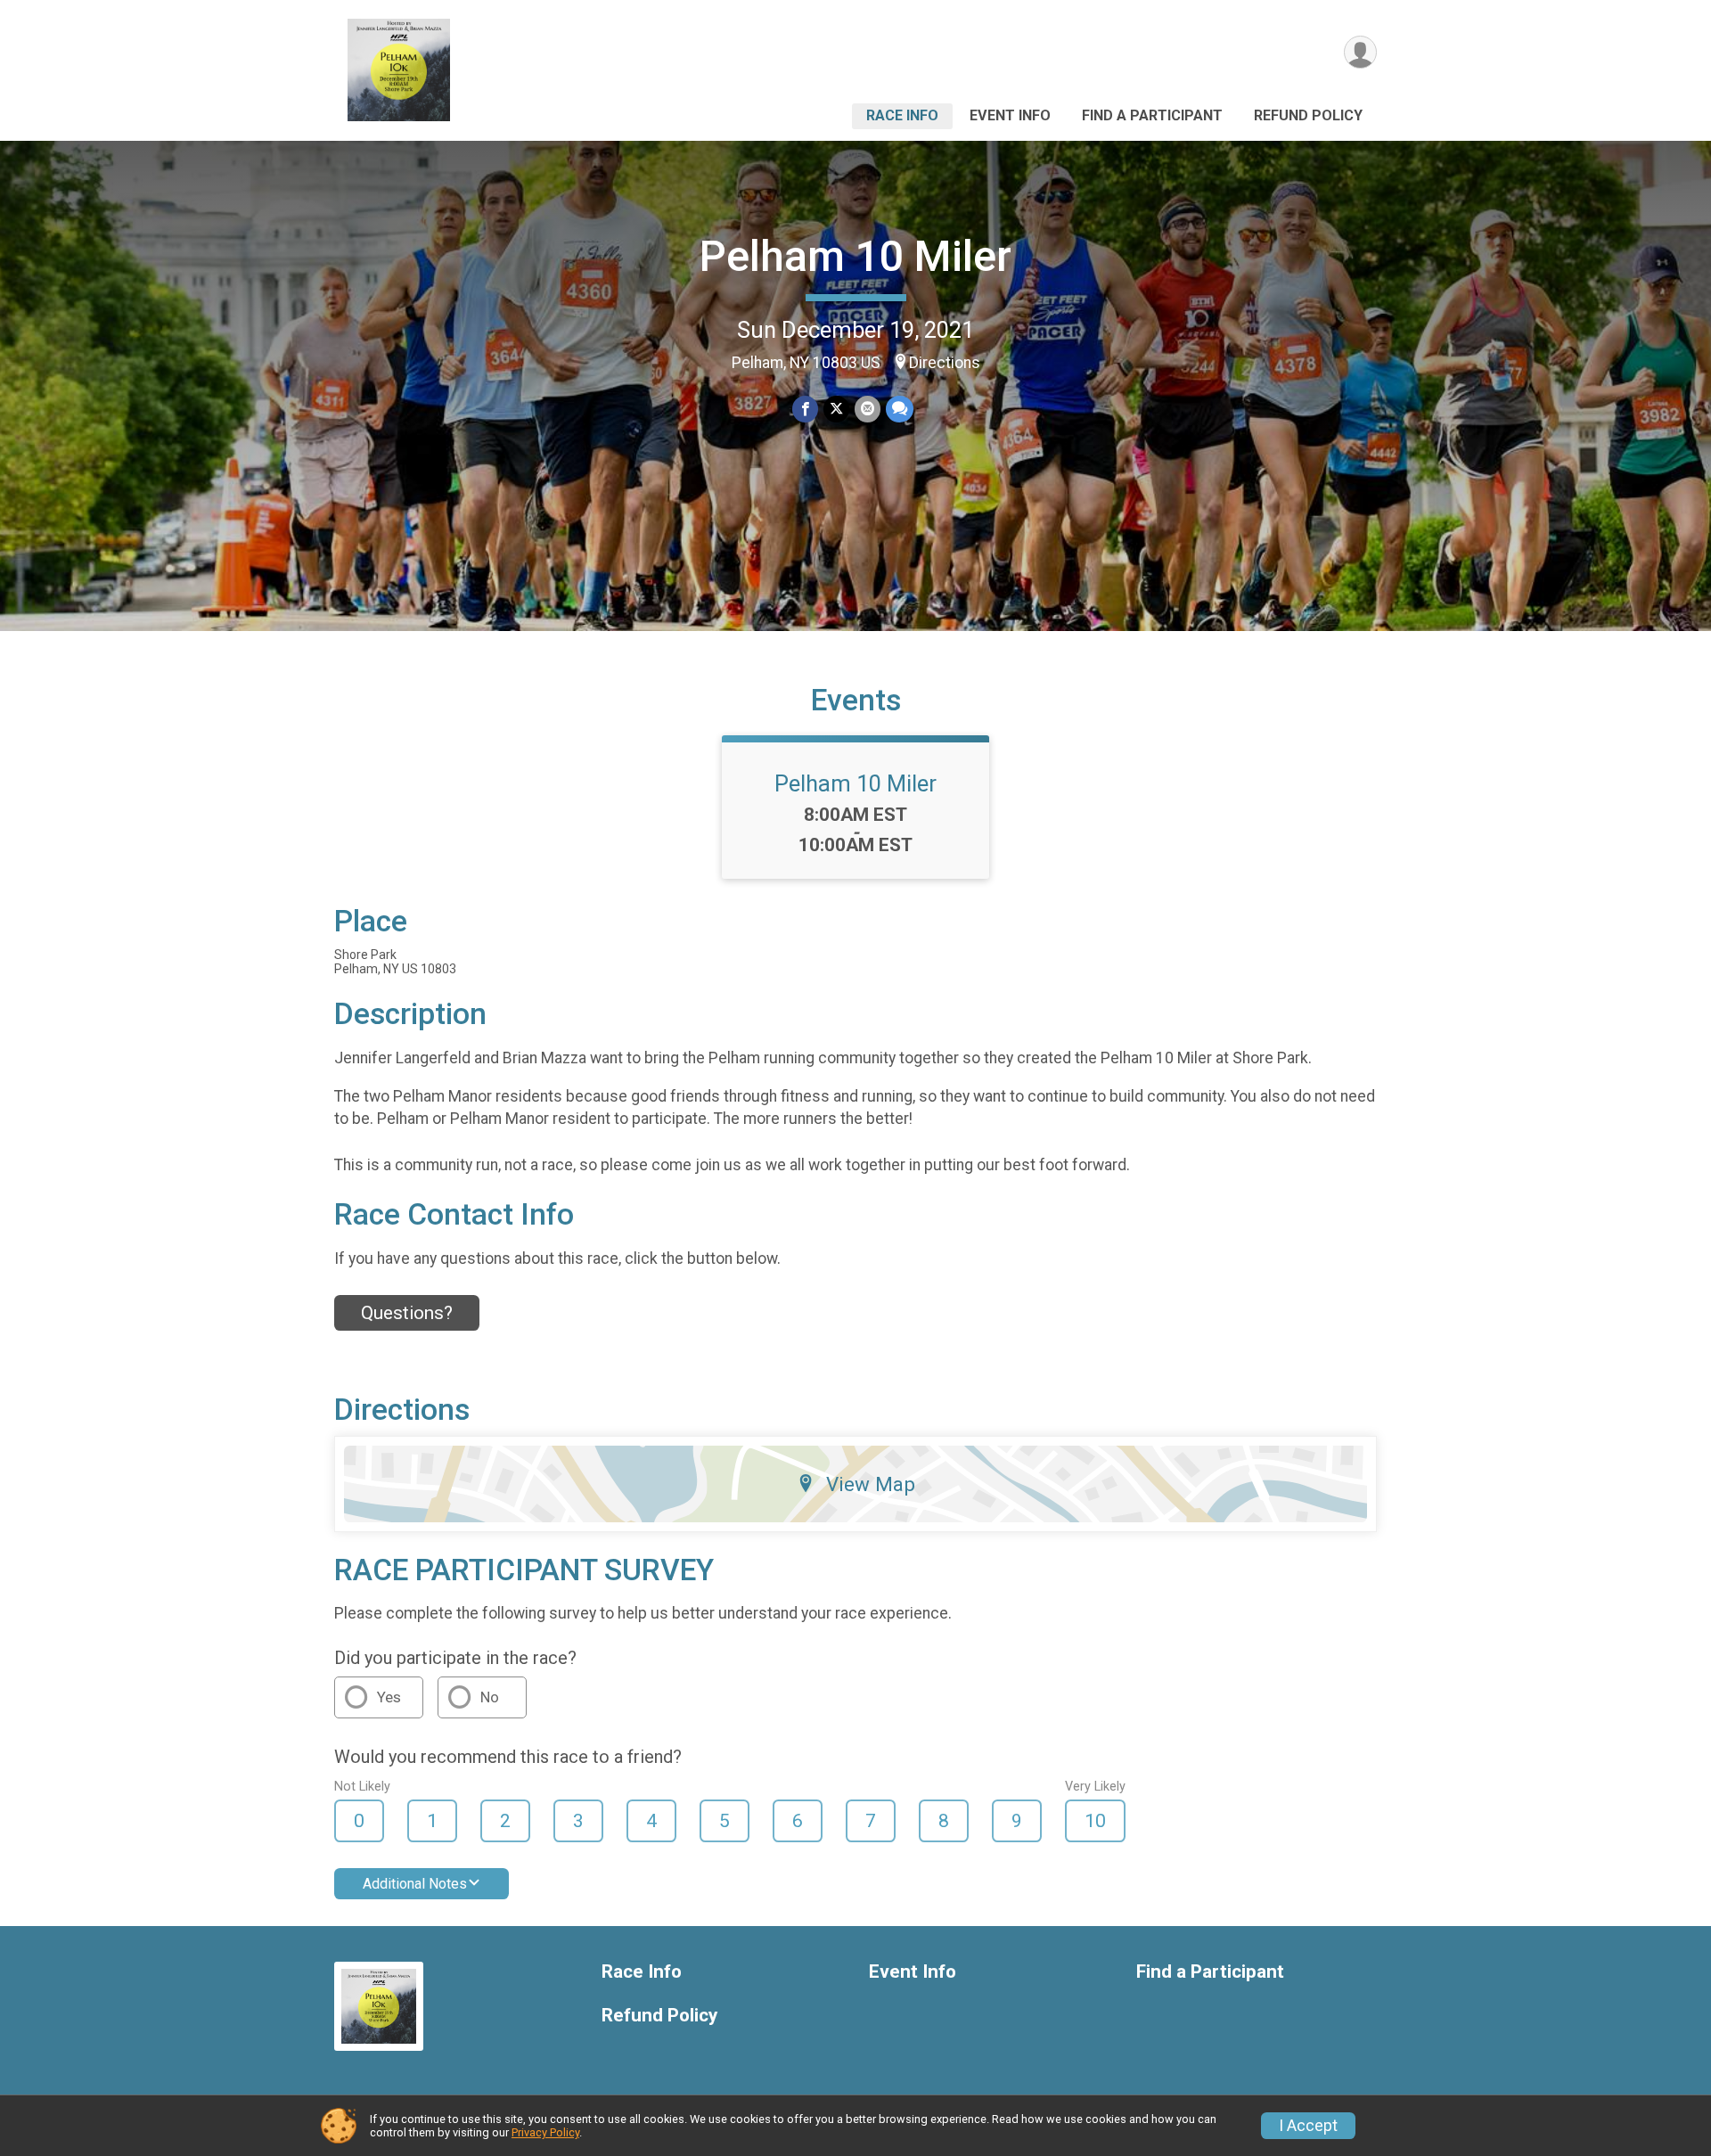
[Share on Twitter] (836, 409)
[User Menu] (1360, 52)
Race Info (902, 115)
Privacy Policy (545, 2132)
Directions (945, 363)
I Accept (1308, 2126)
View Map (871, 1484)
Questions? (407, 1313)
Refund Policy (1308, 115)
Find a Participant (1152, 115)
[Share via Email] (868, 409)
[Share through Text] (900, 409)
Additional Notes (415, 1884)
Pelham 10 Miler (855, 256)
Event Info (1010, 115)
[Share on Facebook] (805, 409)
